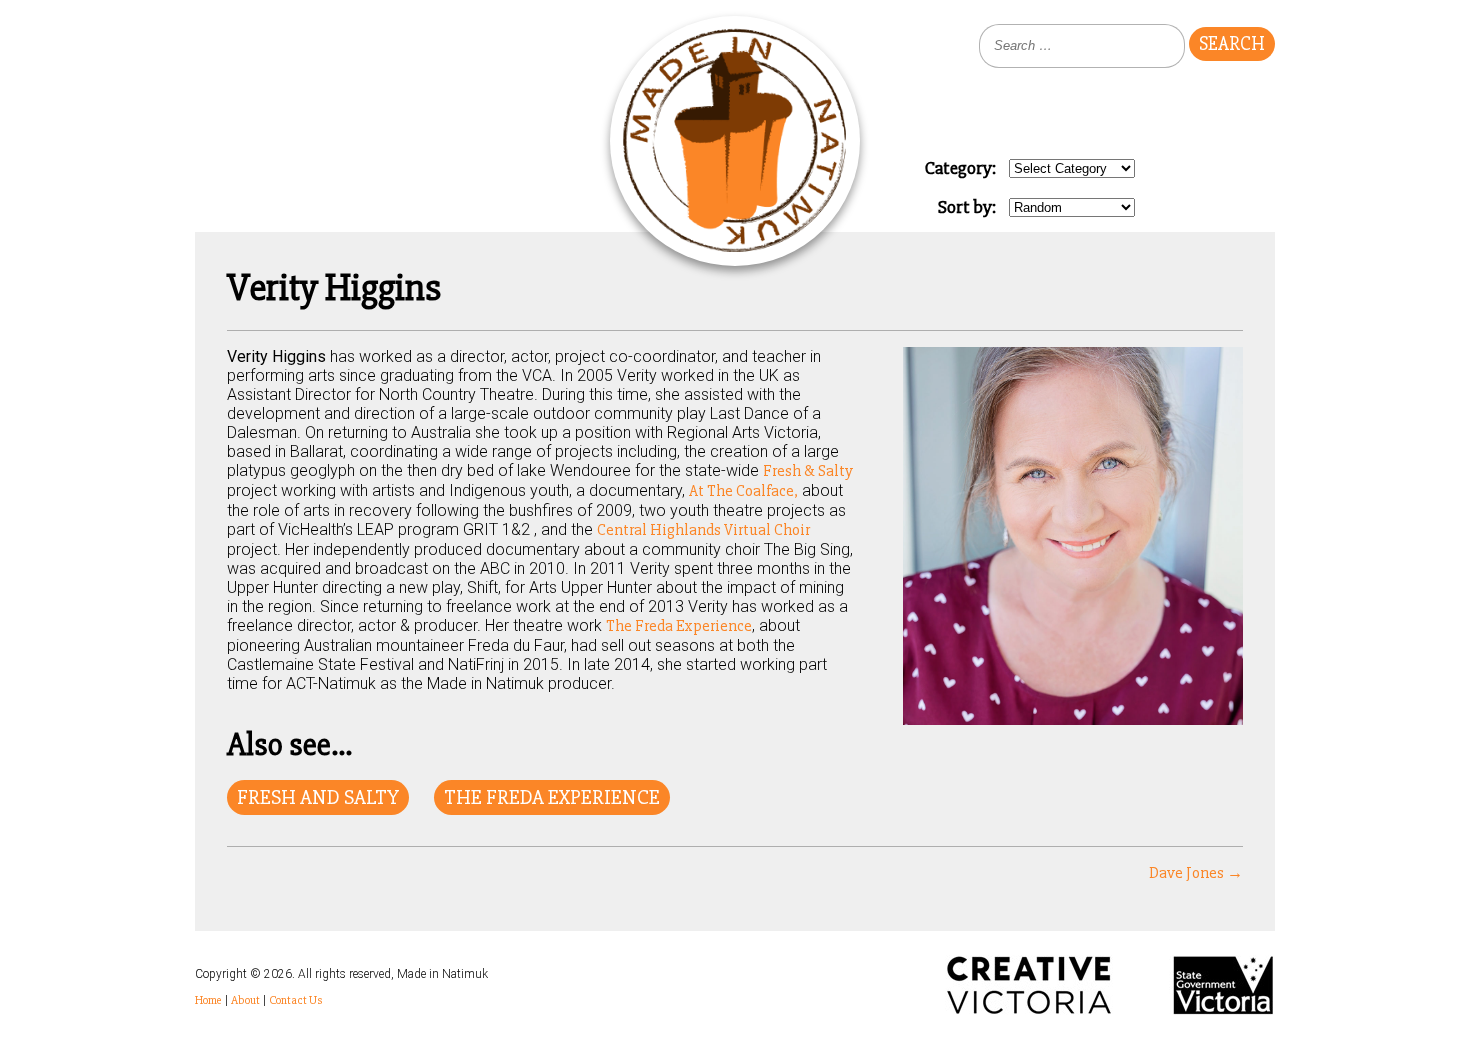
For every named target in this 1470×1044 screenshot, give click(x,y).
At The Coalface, (743, 491)
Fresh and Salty (318, 797)
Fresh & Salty (808, 471)
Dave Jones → (1196, 873)
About (245, 1000)
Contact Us (295, 1000)
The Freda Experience (679, 626)
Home (208, 1000)
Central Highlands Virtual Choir (703, 530)
